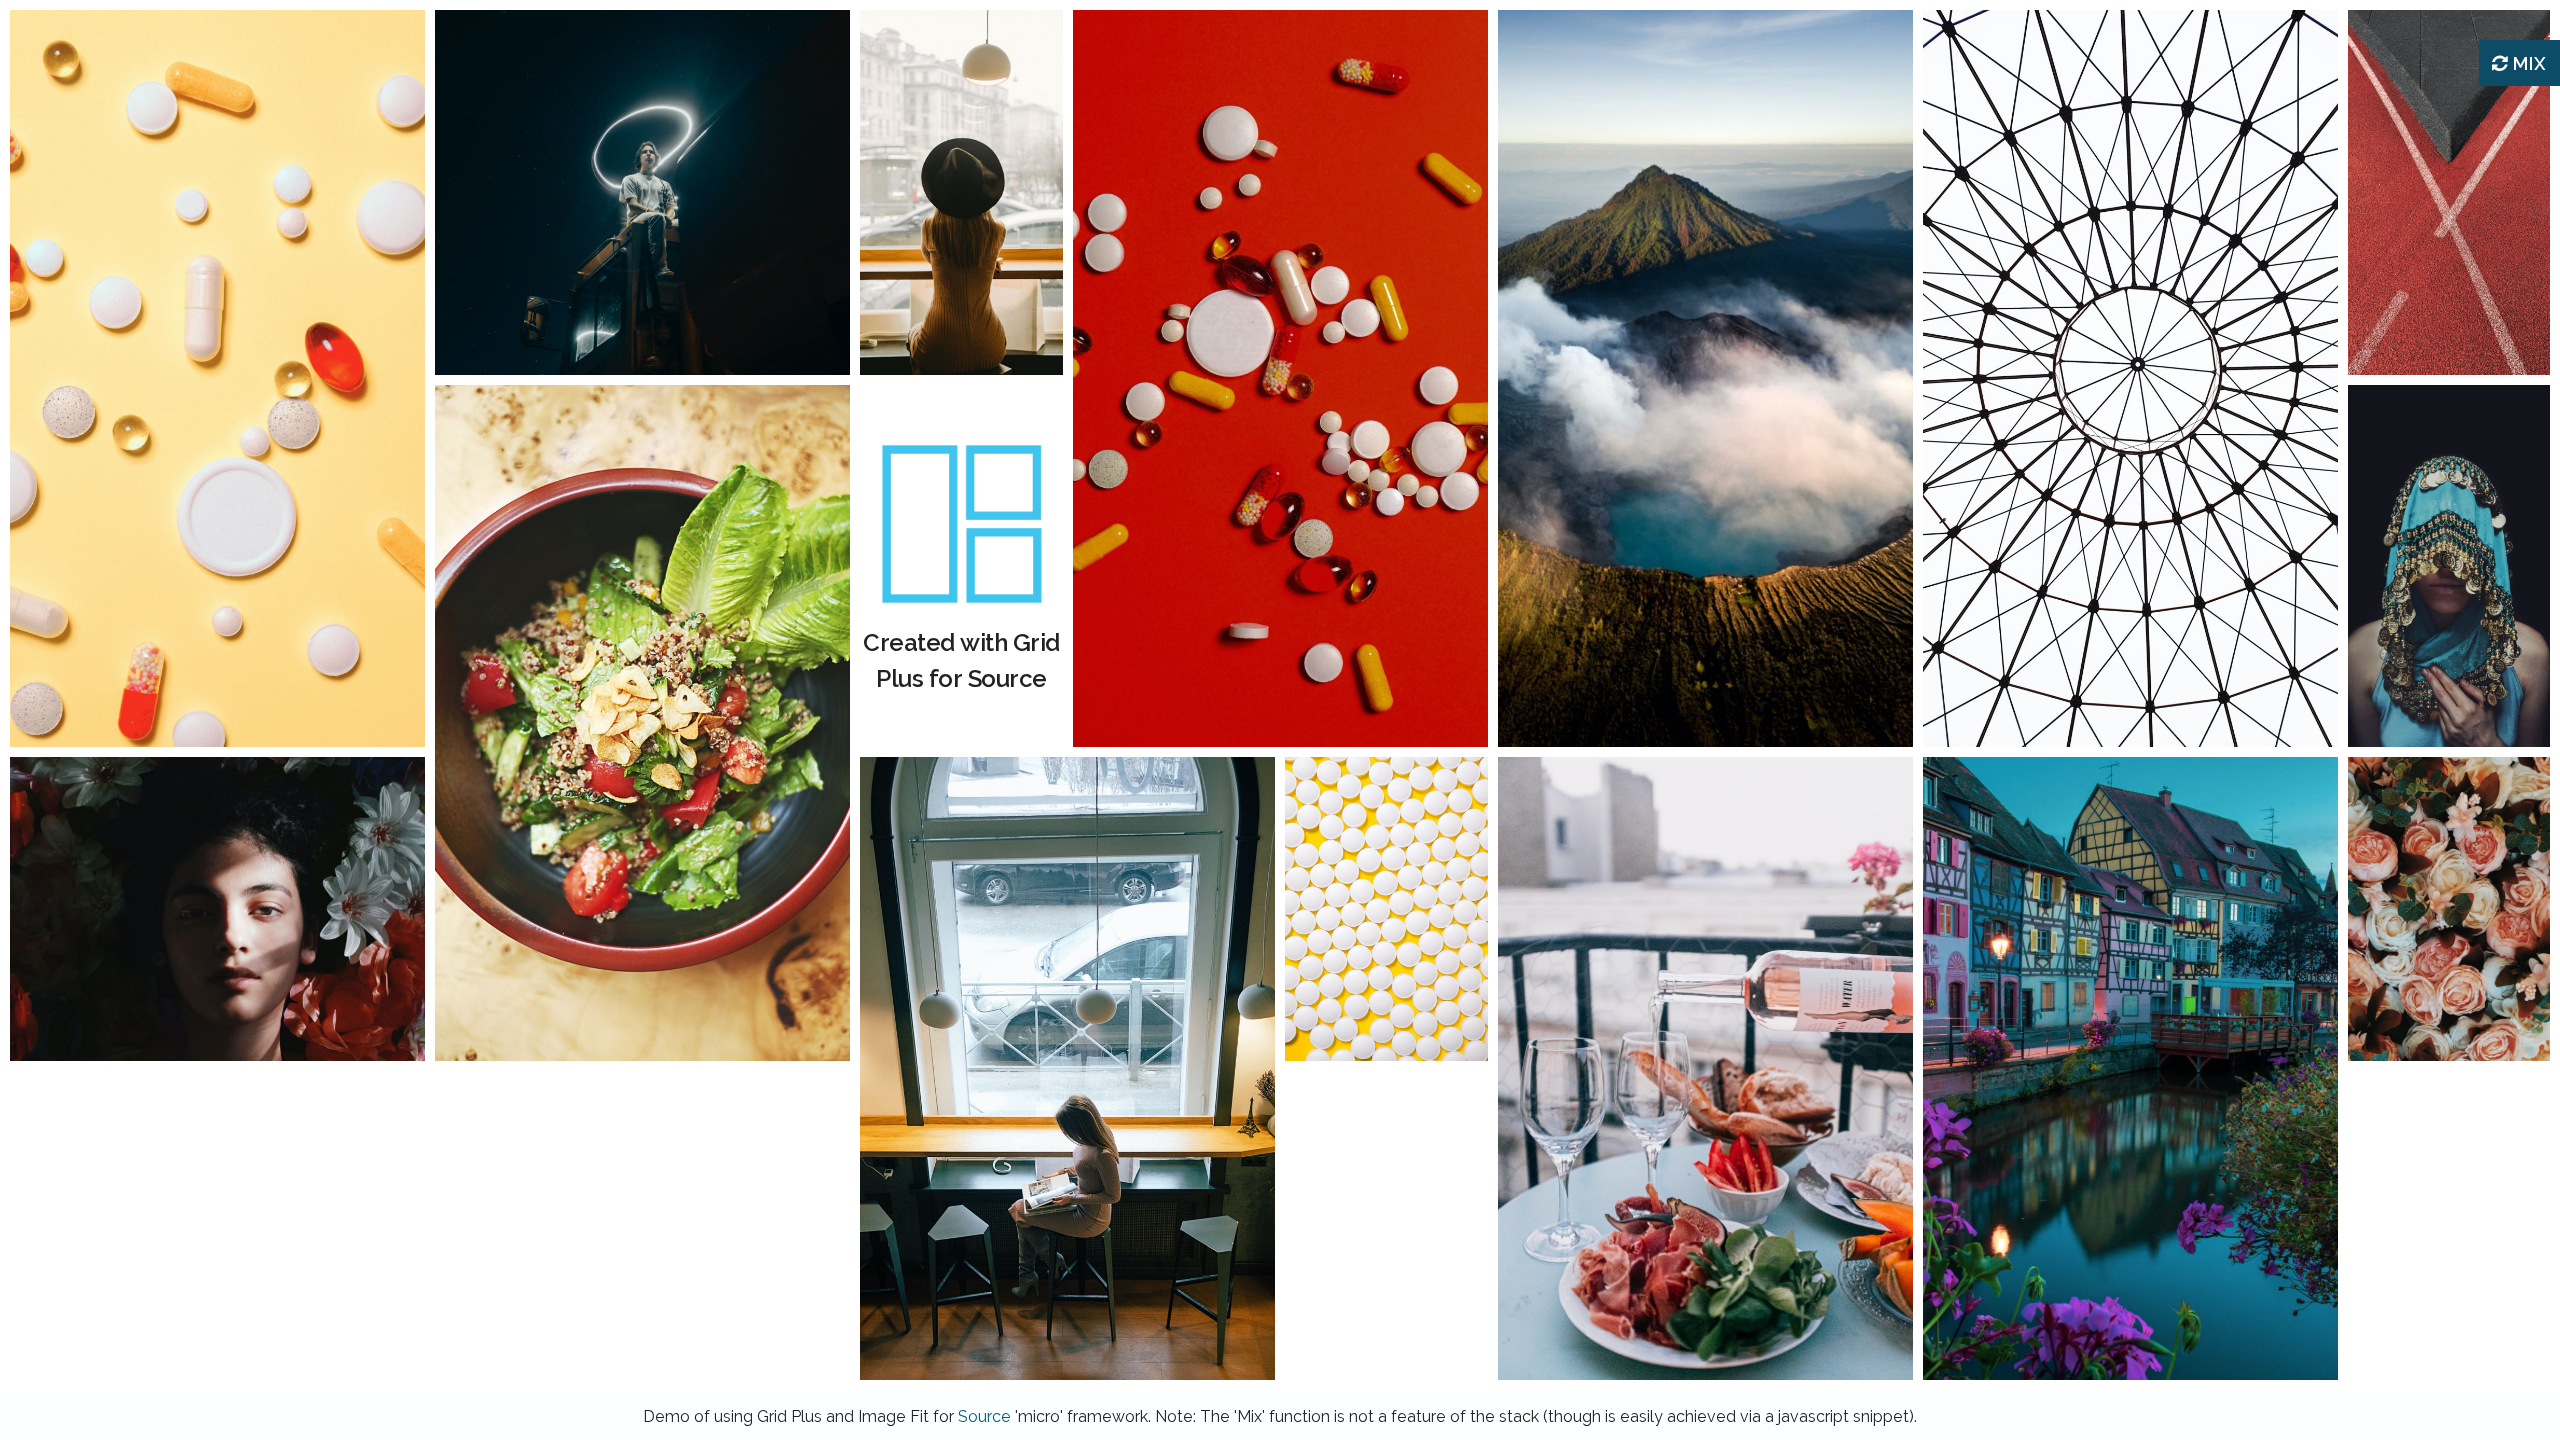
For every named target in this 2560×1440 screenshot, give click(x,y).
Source (984, 1416)
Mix (2527, 63)
